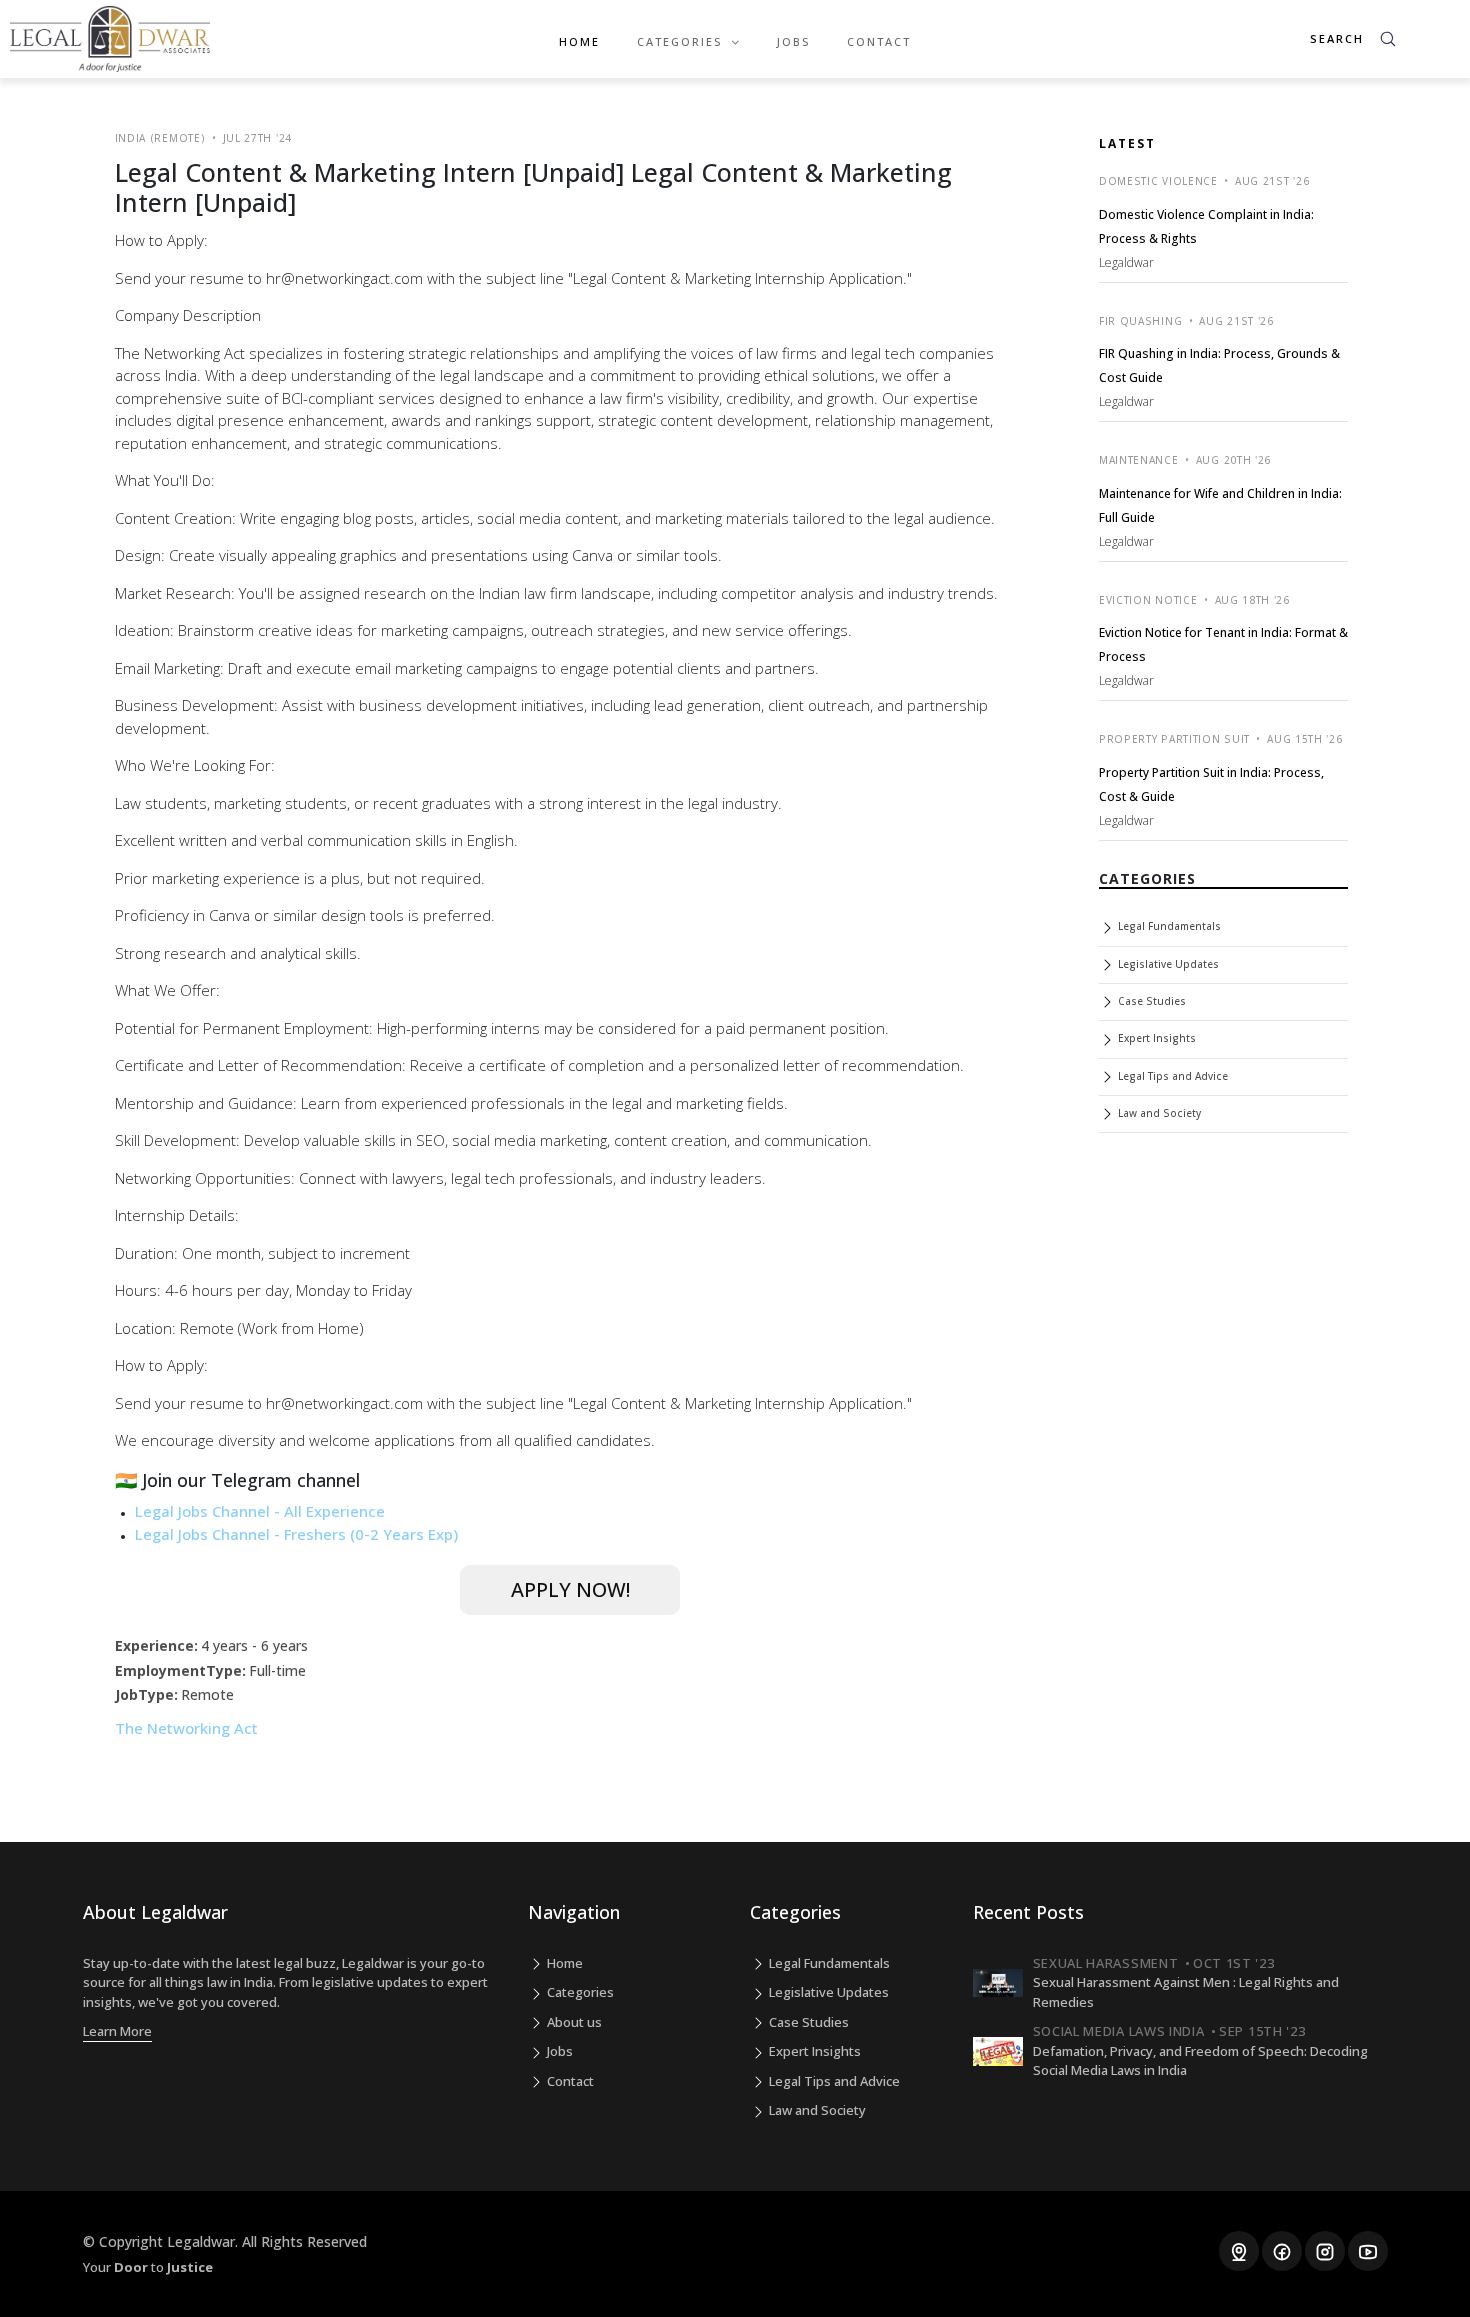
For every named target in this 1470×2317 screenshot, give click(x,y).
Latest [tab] (1127, 143)
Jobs (793, 41)
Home (579, 41)
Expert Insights (1155, 1038)
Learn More (117, 2031)
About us (573, 2022)
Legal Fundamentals (1168, 926)
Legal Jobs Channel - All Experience (260, 1511)
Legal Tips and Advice (1171, 1076)
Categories (579, 1992)
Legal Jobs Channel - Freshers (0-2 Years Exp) (296, 1534)
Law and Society (1158, 1113)
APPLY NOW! (570, 1589)
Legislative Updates (1167, 964)
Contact (879, 41)
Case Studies (1150, 1001)
